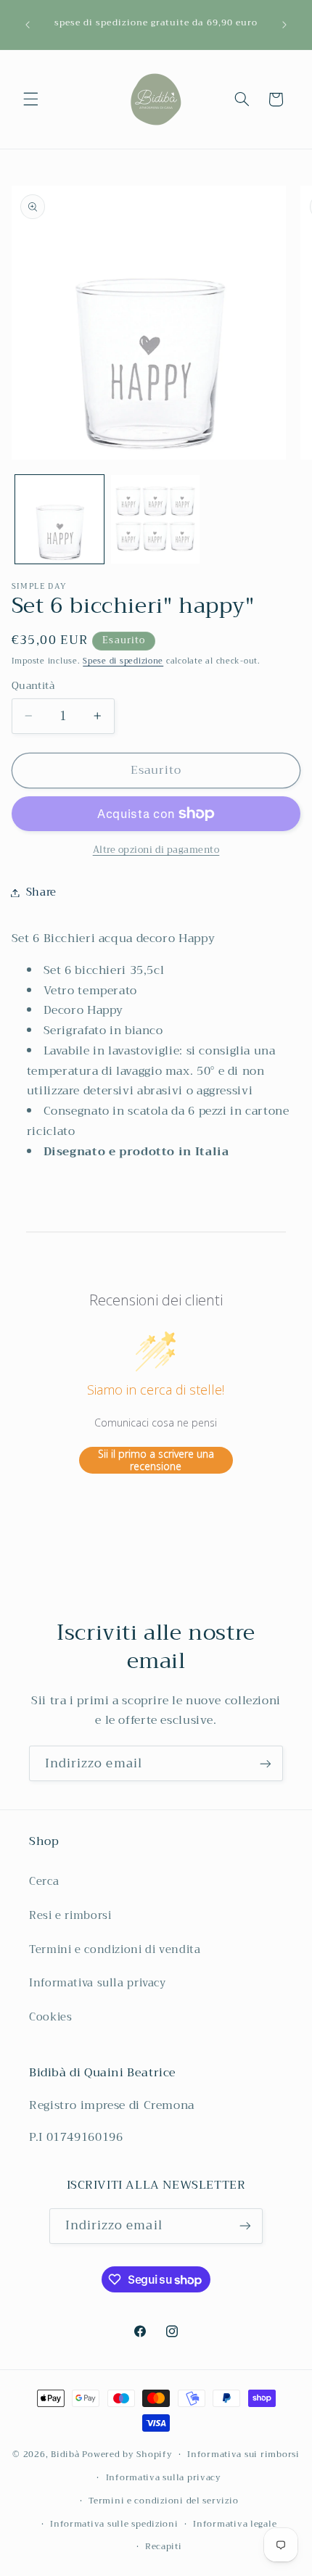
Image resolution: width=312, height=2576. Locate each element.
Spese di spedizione (123, 661)
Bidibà (65, 2454)
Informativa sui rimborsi (243, 2454)
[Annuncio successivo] (284, 25)
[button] (30, 99)
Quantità (33, 686)
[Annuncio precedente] (28, 25)
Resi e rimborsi (70, 1915)
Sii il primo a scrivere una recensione (156, 1460)
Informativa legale (235, 2524)
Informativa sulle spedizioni (114, 2524)
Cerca (44, 1881)
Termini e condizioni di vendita (115, 1949)
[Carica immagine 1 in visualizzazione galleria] (59, 519)
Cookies (50, 2017)
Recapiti (164, 2546)
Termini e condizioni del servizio (163, 2501)
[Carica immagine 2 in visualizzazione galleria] (155, 519)
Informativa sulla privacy (98, 1983)
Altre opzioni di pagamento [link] (156, 850)
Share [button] (41, 892)
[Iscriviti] (266, 1763)
